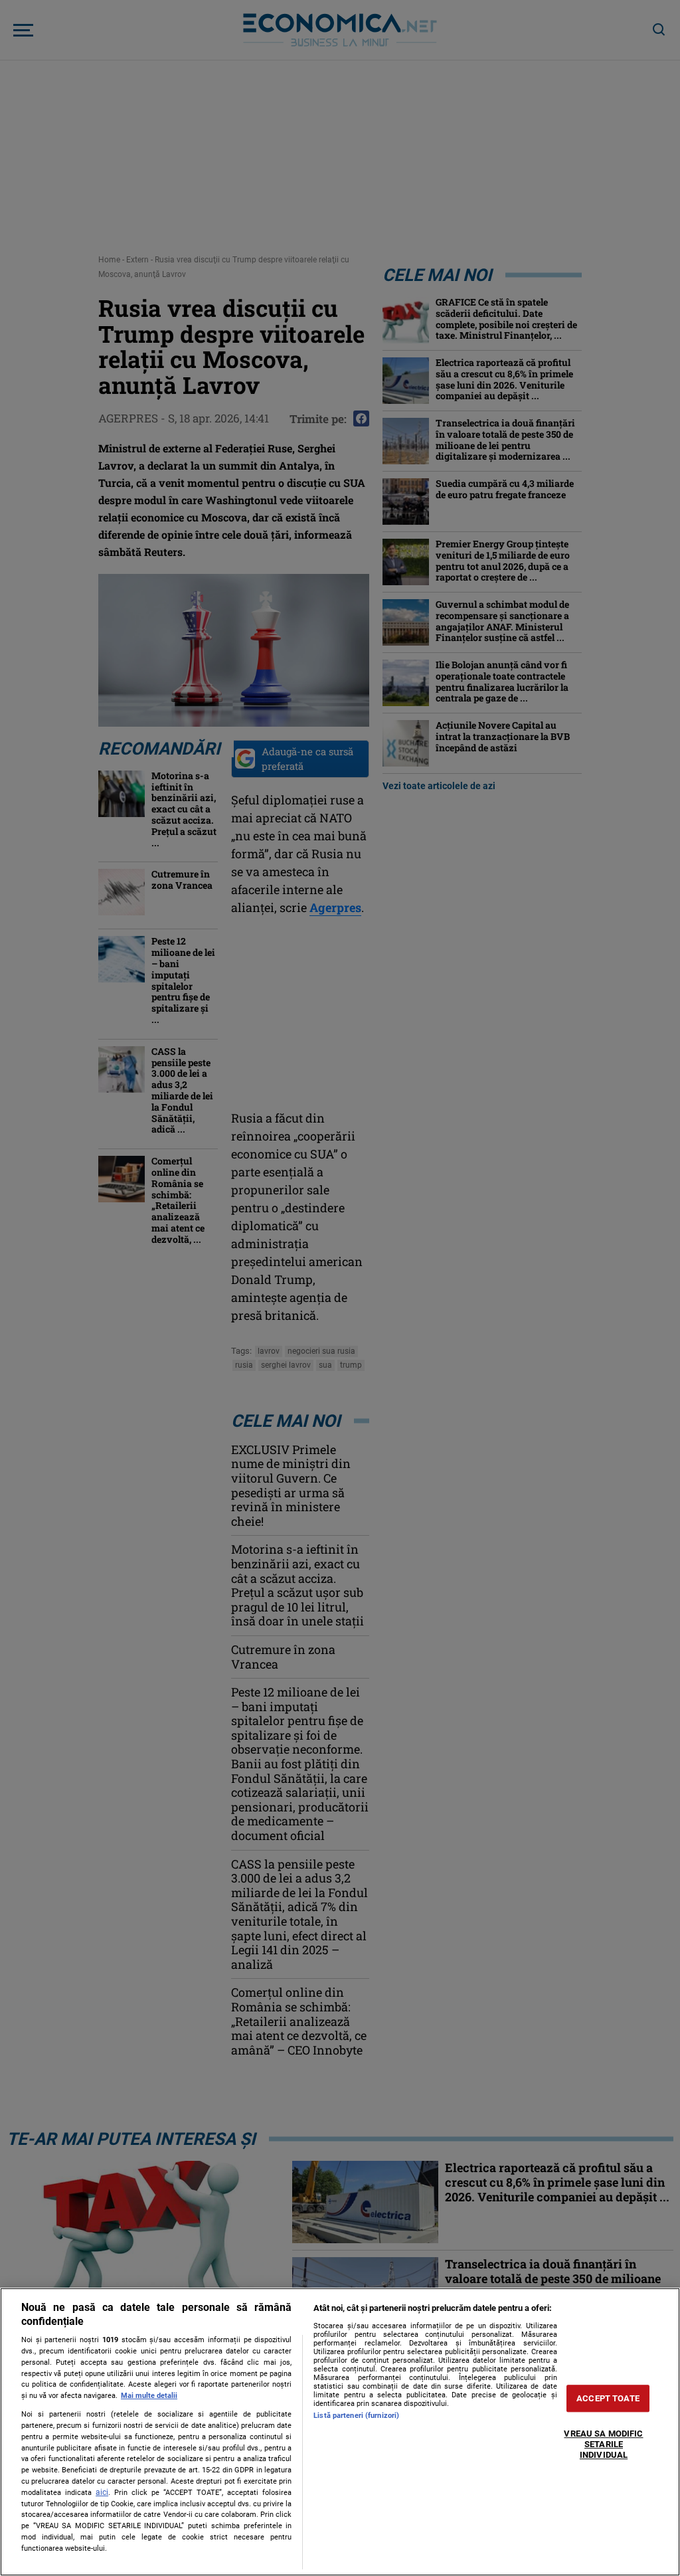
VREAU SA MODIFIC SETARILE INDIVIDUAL (603, 2444)
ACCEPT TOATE (608, 2398)
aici (102, 2492)
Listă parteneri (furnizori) (356, 2416)
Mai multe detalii (149, 2396)
